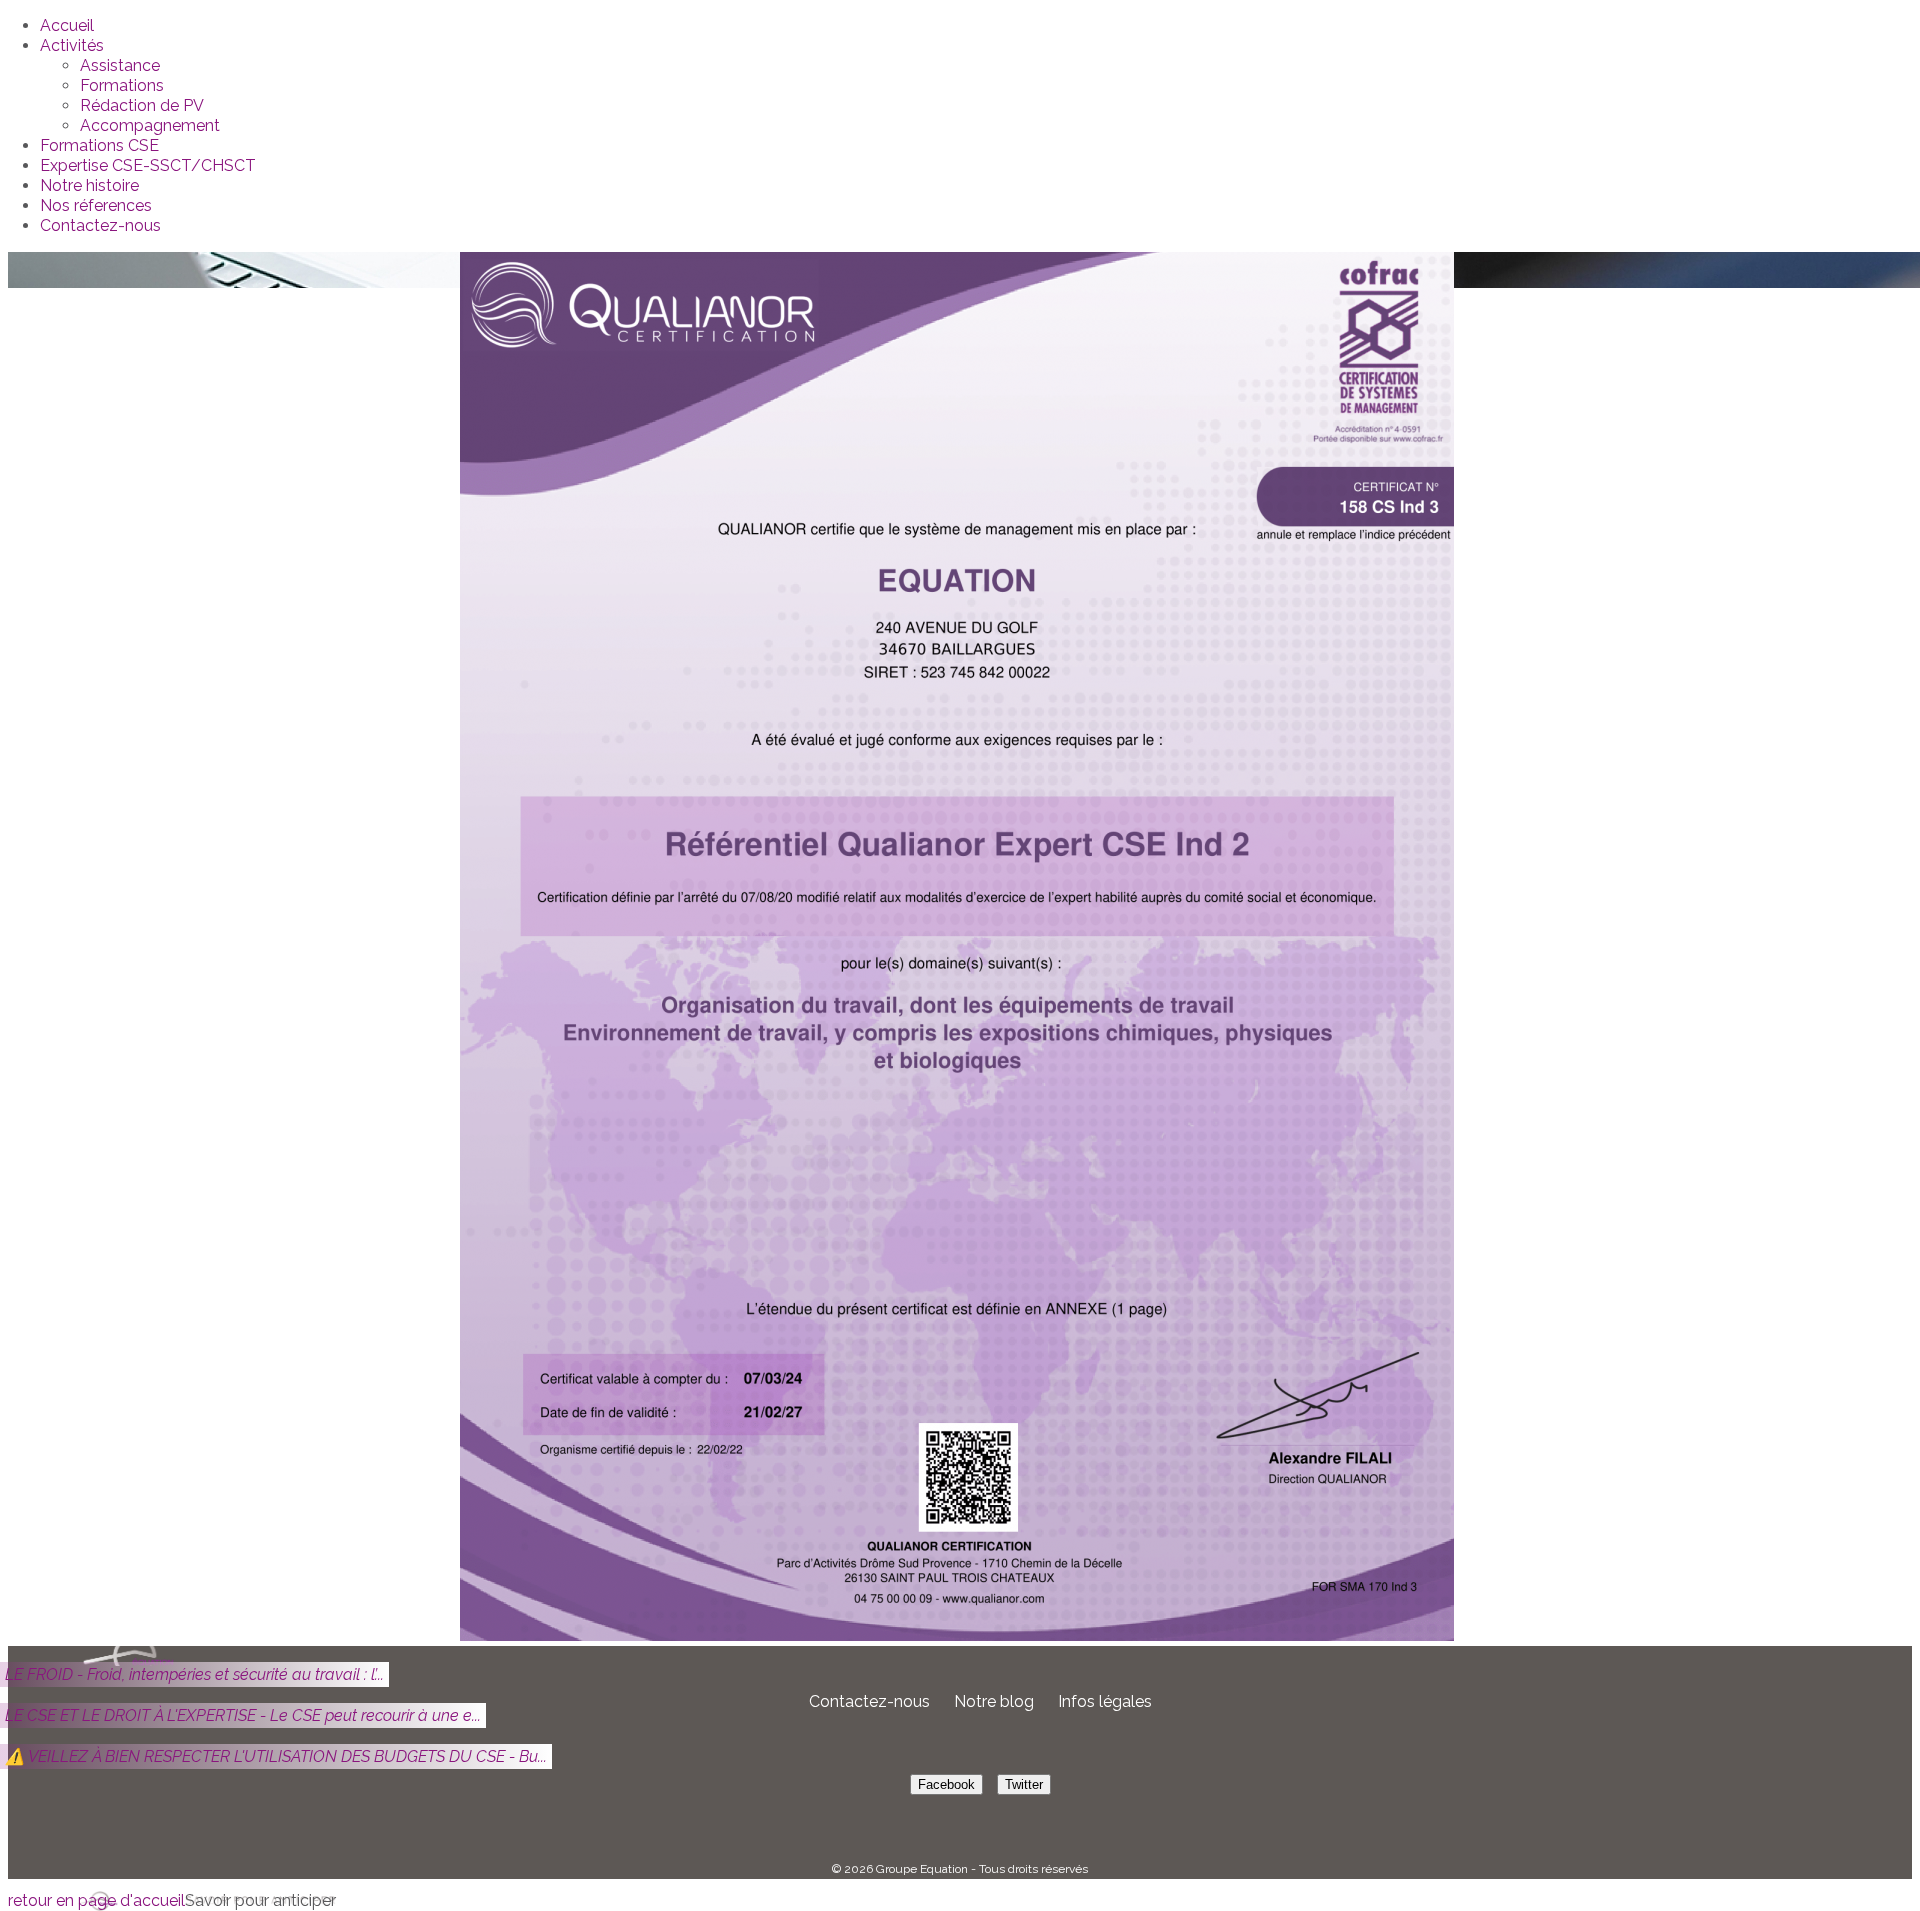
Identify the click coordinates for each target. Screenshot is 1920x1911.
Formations (122, 85)
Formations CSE (99, 145)
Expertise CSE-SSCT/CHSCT (148, 165)
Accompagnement (150, 125)
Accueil (67, 25)
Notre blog (994, 1701)
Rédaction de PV (142, 105)
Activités (72, 45)
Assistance (120, 65)
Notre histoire (89, 185)
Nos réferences (96, 205)
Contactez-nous (100, 225)
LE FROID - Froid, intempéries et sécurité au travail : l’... (194, 1674)
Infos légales (1105, 1701)
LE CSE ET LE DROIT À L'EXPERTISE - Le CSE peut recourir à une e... (243, 1715)
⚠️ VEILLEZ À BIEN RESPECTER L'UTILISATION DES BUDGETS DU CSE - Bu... (276, 1756)
